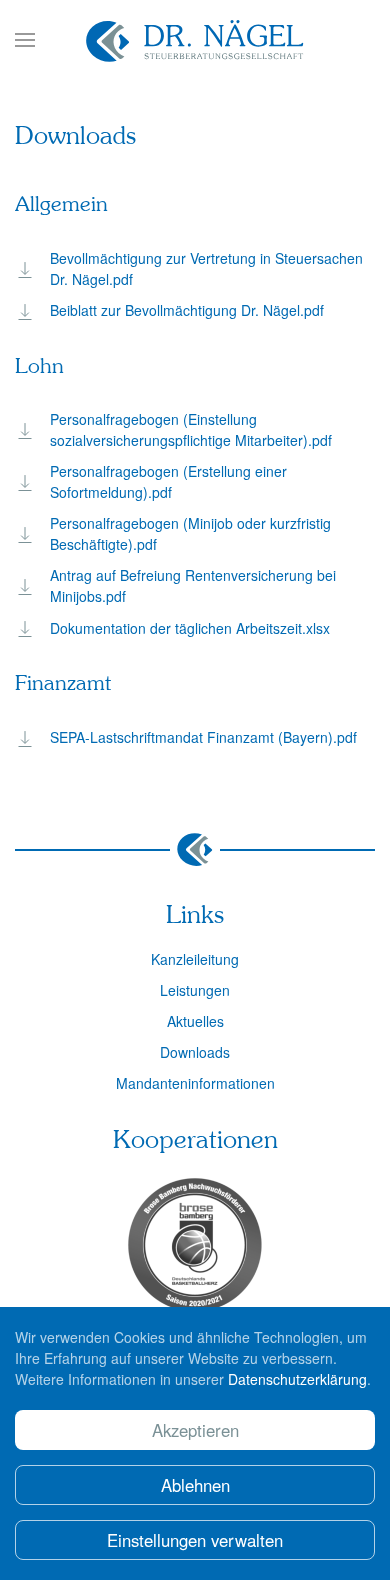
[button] (25, 40)
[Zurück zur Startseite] (195, 40)
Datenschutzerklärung (297, 1379)
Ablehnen (195, 1485)
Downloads (195, 1052)
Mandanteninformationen (195, 1083)
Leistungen (195, 990)
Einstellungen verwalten (195, 1540)
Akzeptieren (195, 1430)
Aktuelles (195, 1021)
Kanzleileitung (195, 959)
